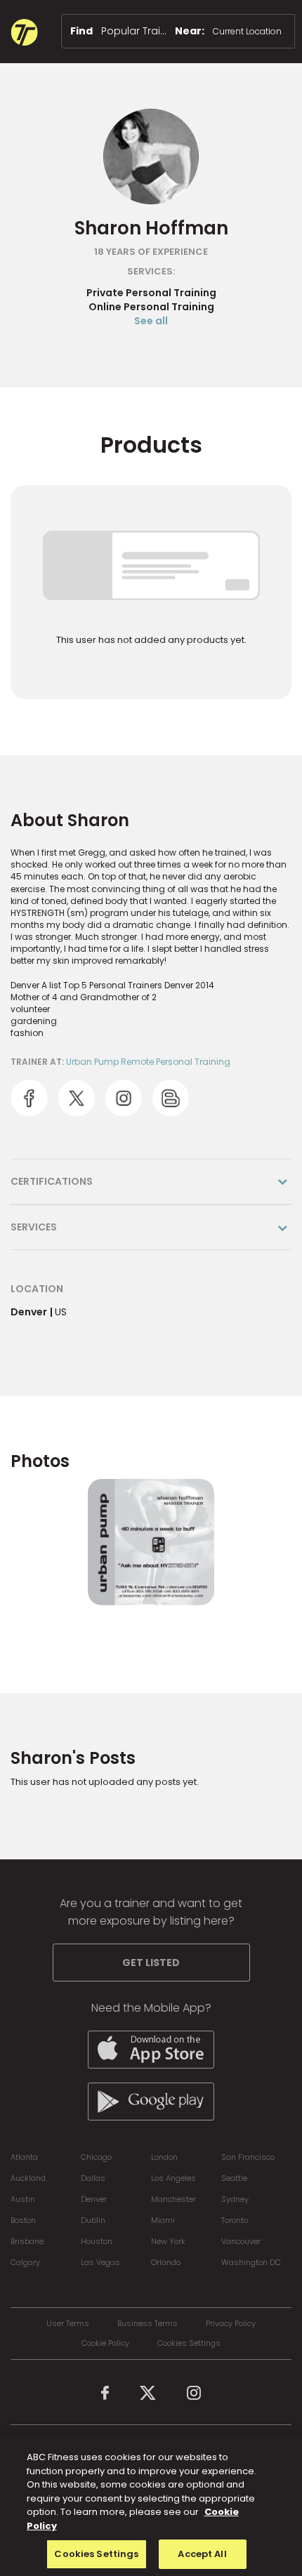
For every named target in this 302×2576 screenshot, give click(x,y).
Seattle (234, 2178)
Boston (23, 2220)
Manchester (173, 2199)
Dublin (93, 2220)
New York (168, 2241)
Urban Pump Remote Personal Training (148, 1062)
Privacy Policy (231, 2324)
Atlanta (24, 2157)
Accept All (202, 2554)
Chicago (96, 2157)
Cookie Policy (105, 2343)
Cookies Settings (189, 2343)
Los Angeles (173, 2178)
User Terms (68, 2324)
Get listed (151, 1963)
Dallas (93, 2178)
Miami (163, 2220)
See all (151, 321)
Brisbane (27, 2241)
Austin (23, 2199)
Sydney (235, 2199)
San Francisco (248, 2157)
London (164, 2157)
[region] (151, 2506)
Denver (94, 2199)
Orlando (166, 2262)
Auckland (28, 2178)
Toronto (235, 2220)
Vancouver (241, 2241)
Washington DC (251, 2262)
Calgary (25, 2262)
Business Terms (147, 2324)
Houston (97, 2241)
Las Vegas (100, 2262)
